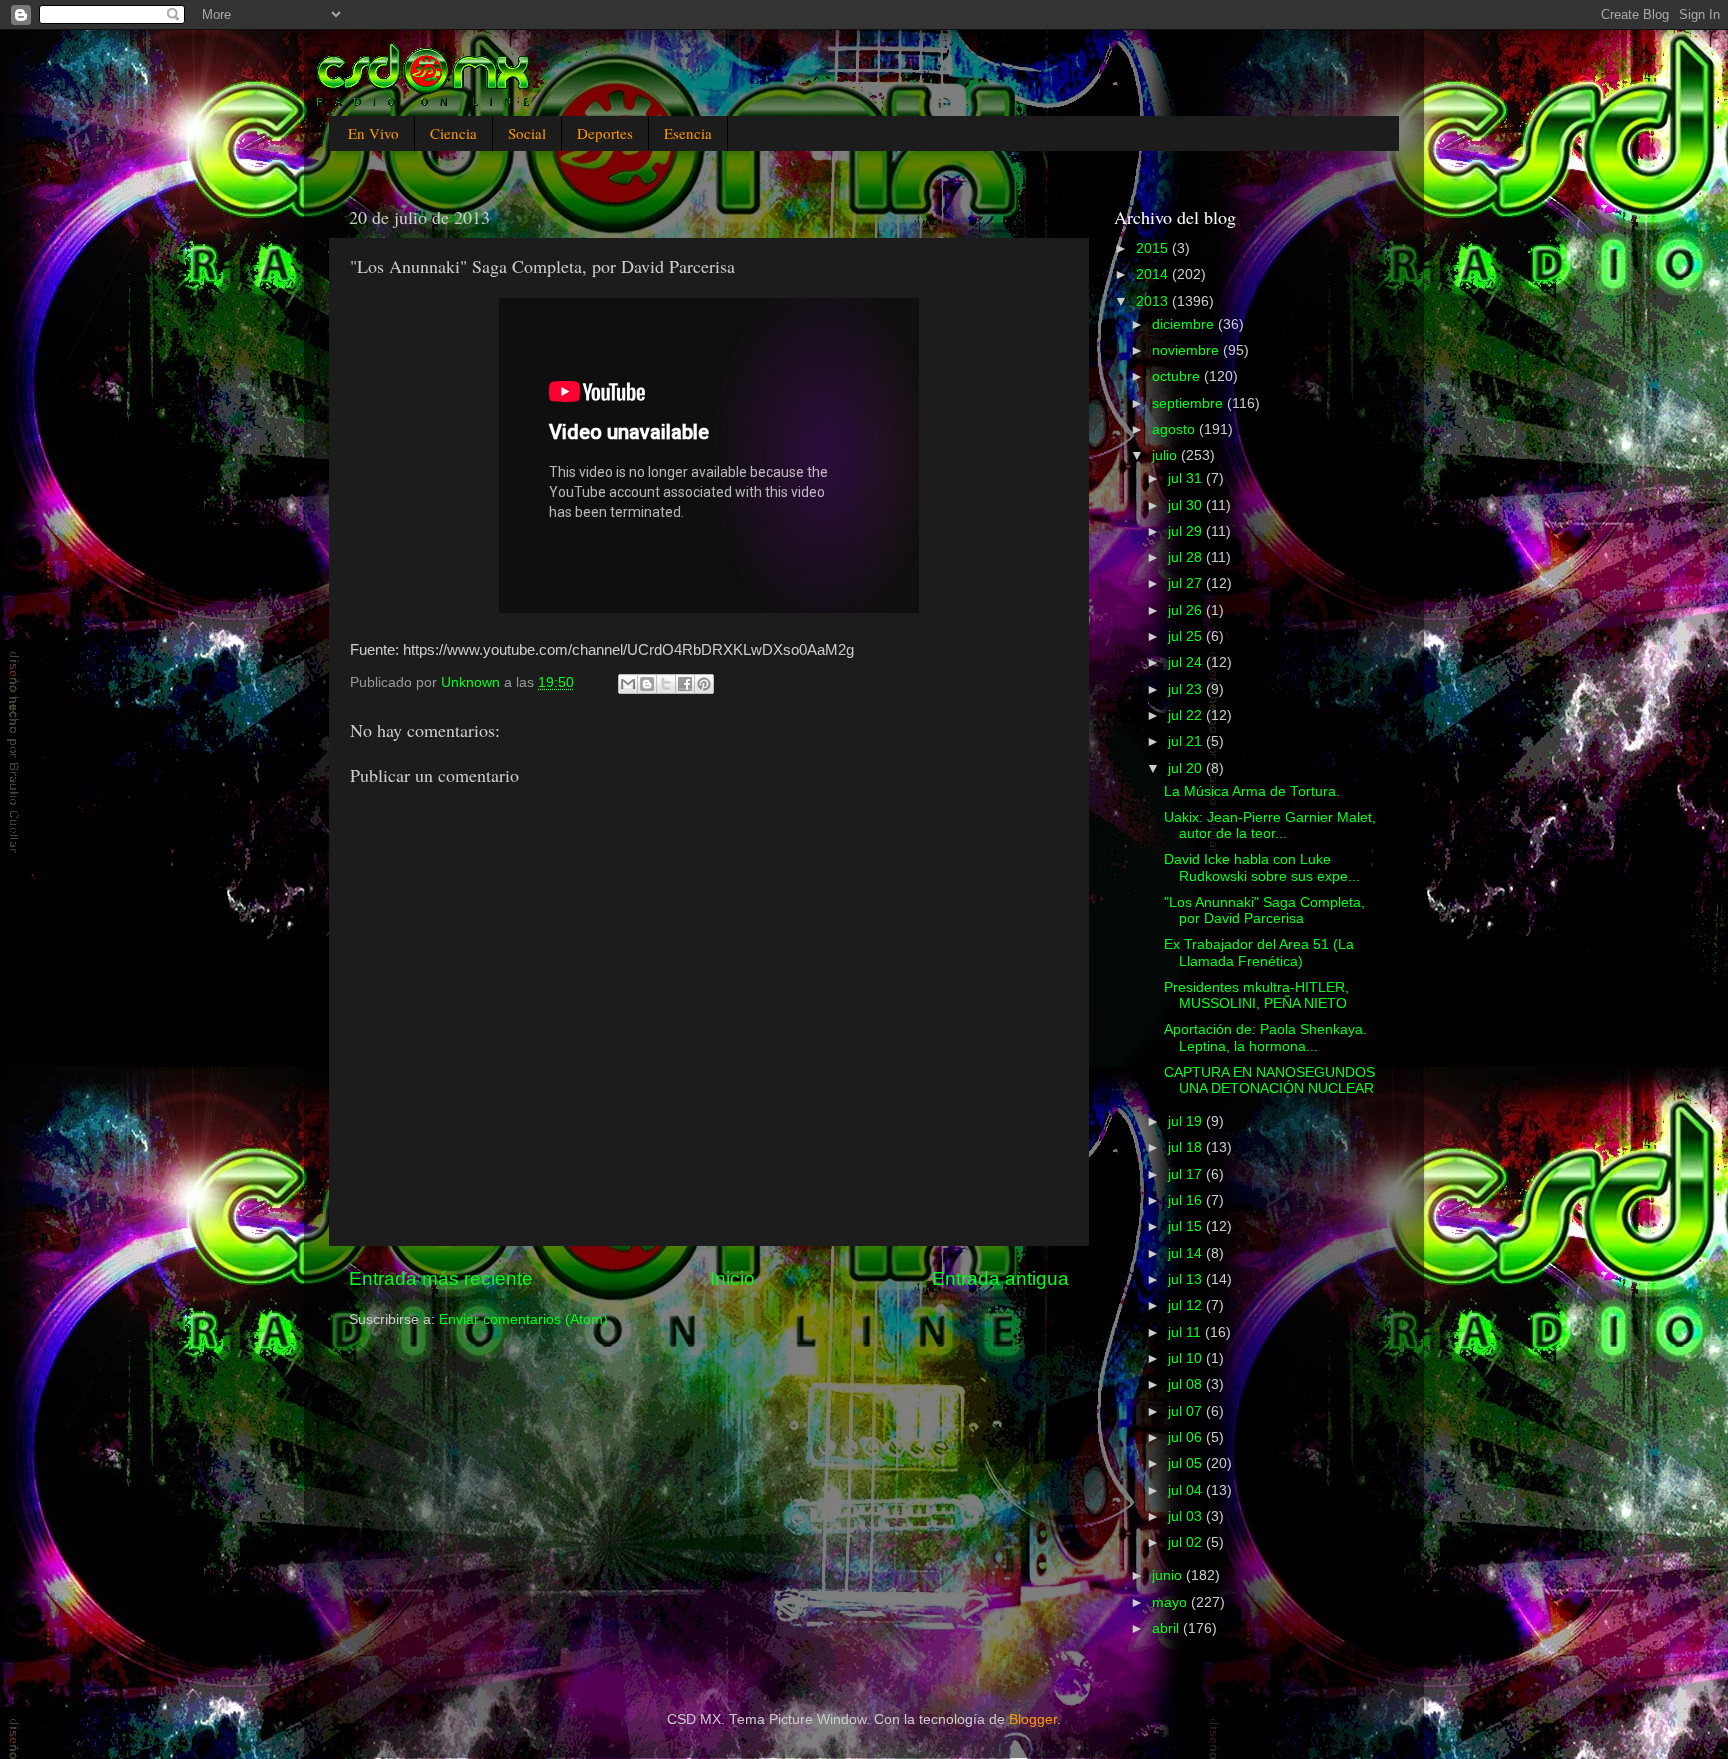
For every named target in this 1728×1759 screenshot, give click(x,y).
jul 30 (1187, 505)
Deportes (605, 133)
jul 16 (1187, 1200)
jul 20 (1187, 768)
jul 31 (1187, 478)
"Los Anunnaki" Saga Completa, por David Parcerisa (1264, 910)
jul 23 (1187, 689)
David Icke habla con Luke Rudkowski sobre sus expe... (1262, 867)
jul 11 (1186, 1332)
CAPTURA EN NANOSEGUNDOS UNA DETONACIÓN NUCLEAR (1269, 1080)
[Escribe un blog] (647, 684)
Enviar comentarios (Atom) (523, 1319)
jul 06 (1187, 1437)
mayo (1171, 1602)
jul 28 (1187, 557)
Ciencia (453, 133)
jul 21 (1187, 741)
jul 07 (1187, 1411)
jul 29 (1187, 531)
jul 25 (1187, 636)
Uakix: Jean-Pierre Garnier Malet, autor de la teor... (1270, 825)
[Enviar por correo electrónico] (628, 684)
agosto (1175, 429)
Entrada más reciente (441, 1278)
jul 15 (1187, 1226)
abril (1167, 1628)
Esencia (688, 133)
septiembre (1189, 403)
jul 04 (1187, 1490)
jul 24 (1187, 662)
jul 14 (1187, 1253)
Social (527, 133)
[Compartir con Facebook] (685, 684)
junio (1169, 1575)
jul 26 (1187, 610)
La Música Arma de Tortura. (1252, 791)
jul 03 (1187, 1516)
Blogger (1033, 1719)
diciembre (1185, 324)
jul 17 (1187, 1174)
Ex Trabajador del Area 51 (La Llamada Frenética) (1259, 952)
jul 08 (1187, 1384)
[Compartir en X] (666, 684)
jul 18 (1187, 1147)
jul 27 (1187, 583)
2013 (1154, 301)
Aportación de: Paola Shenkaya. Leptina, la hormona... (1265, 1037)
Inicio (732, 1278)
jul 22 (1187, 715)
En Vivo (373, 133)
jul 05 (1187, 1463)
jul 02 (1187, 1542)
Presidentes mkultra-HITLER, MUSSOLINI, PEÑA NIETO (1256, 995)
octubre (1178, 376)
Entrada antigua (1000, 1278)
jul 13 (1187, 1279)
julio (1166, 455)
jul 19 (1187, 1121)
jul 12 (1187, 1305)
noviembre (1187, 350)
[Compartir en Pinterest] (704, 684)
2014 (1154, 274)
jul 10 (1187, 1358)
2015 (1154, 248)
